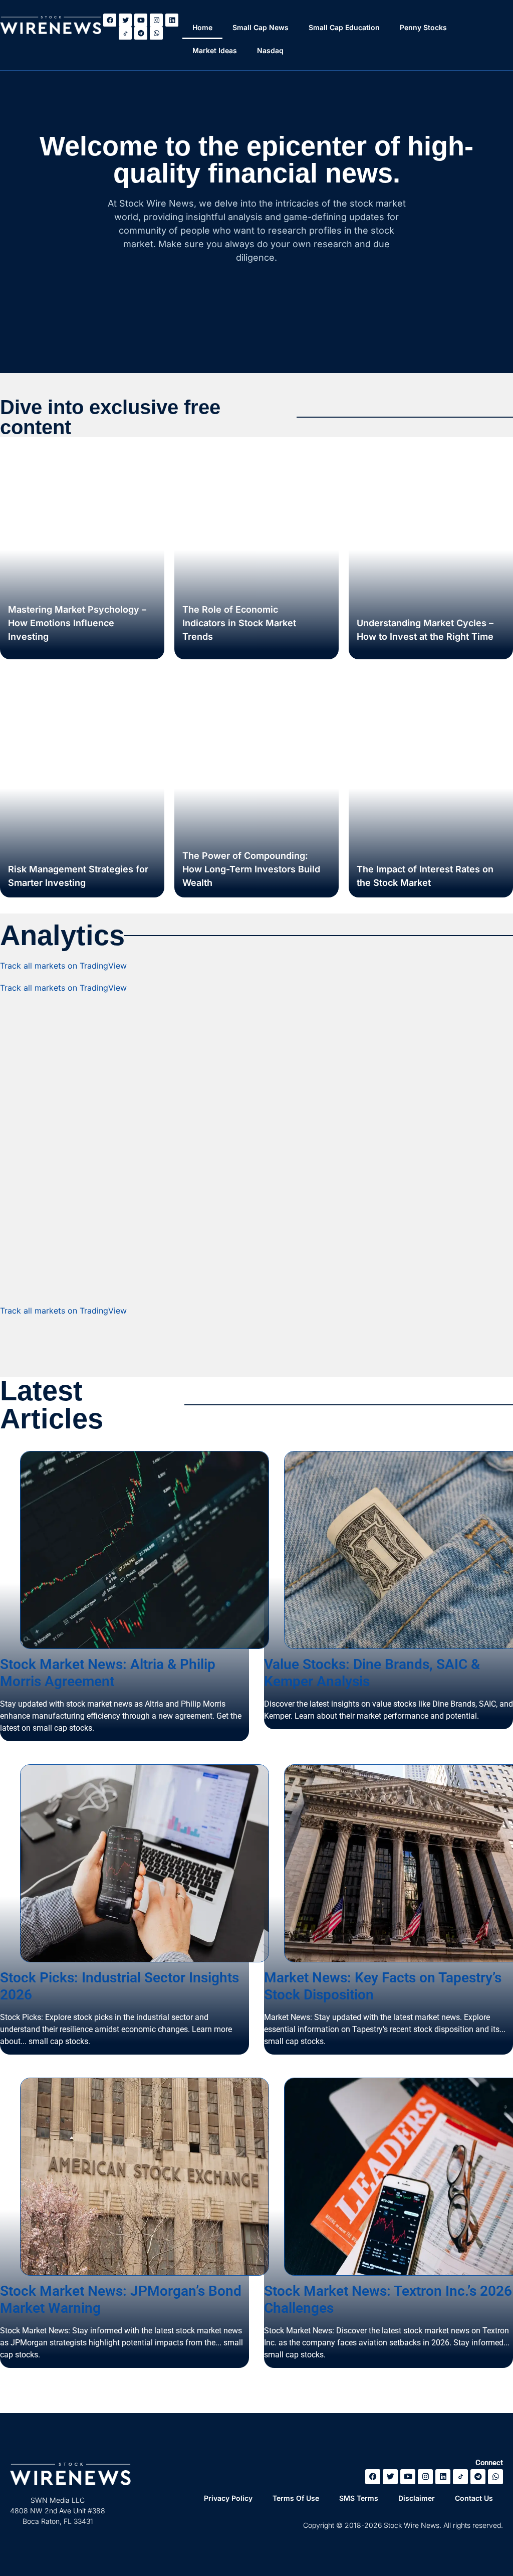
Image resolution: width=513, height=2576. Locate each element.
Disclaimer (417, 2498)
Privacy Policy (228, 2498)
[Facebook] (110, 20)
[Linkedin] (172, 20)
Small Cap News (261, 27)
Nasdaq (270, 50)
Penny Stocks (423, 27)
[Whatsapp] (156, 33)
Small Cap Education (344, 27)
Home (202, 27)
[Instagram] (156, 20)
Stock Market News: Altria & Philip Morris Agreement (108, 1673)
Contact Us (474, 2498)
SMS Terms (359, 2498)
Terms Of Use (296, 2498)
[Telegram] (141, 33)
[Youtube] (141, 20)
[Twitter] (125, 20)
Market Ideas (215, 50)
